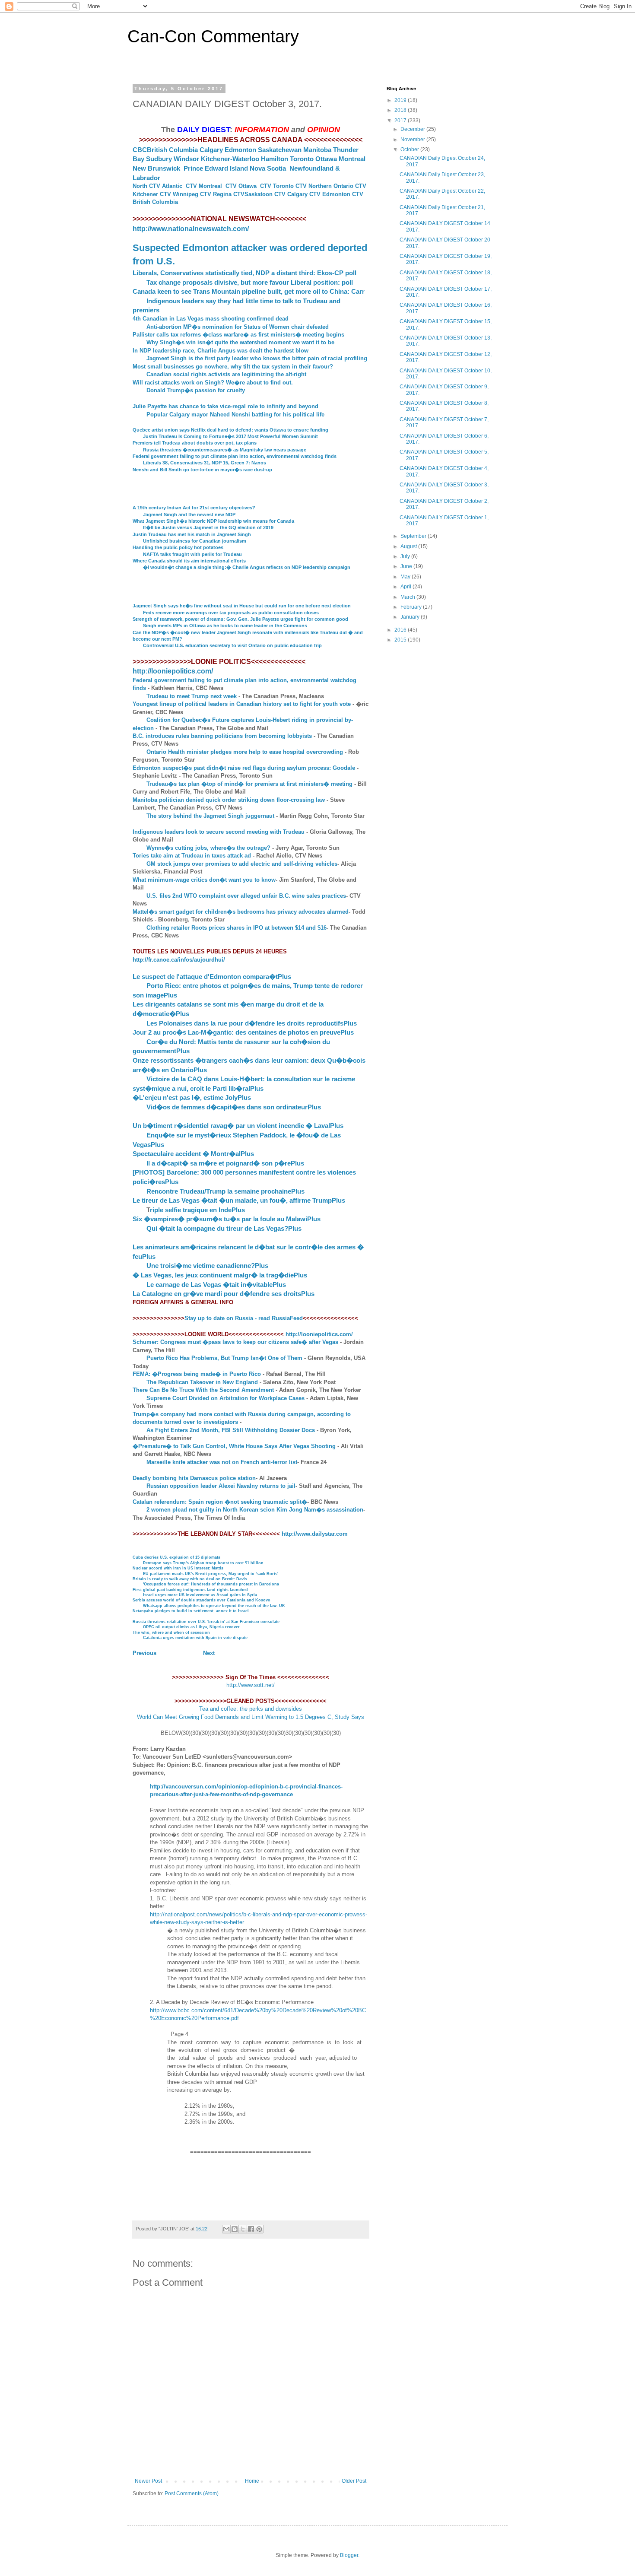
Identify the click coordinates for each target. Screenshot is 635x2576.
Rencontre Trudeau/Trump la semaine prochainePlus (225, 1191)
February (412, 607)
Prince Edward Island (216, 168)
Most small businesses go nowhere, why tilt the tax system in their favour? (233, 367)
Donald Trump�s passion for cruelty (196, 390)
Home (252, 2481)
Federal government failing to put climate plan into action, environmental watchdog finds (235, 456)
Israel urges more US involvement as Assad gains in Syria (200, 1595)
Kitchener (146, 194)
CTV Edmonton (330, 194)
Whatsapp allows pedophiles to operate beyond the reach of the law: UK (214, 1606)
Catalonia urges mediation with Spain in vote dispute (195, 1638)
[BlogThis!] (235, 2229)
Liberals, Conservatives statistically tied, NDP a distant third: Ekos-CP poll (244, 273)
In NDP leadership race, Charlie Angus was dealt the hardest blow (221, 351)
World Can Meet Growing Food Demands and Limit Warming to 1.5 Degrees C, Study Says (251, 1717)
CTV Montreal (204, 186)
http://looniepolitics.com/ (173, 671)
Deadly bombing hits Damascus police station (194, 1478)
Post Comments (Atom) (192, 2493)
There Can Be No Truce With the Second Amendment (203, 1390)
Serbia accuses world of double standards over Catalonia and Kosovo (202, 1600)
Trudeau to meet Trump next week (192, 696)
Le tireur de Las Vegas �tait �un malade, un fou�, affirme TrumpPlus (239, 1200)
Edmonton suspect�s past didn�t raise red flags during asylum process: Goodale (244, 768)
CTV (361, 186)
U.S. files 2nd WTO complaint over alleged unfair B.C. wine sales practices (246, 896)
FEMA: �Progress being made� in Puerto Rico (197, 1374)
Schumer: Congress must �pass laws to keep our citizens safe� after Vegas (235, 1342)
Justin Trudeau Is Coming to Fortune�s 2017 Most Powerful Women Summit (230, 436)
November (413, 140)
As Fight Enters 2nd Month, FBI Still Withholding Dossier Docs (231, 1430)
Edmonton (240, 150)
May (406, 577)
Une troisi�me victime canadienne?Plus (207, 1266)
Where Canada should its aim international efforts (189, 561)
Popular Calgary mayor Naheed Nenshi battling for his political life (235, 415)
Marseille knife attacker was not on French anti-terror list (222, 1462)
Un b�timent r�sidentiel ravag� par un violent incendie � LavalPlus (238, 1126)
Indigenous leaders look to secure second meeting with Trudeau (219, 832)
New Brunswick (156, 168)
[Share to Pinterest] (259, 2229)
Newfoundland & (315, 168)
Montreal (352, 159)
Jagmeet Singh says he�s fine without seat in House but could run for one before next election (242, 606)
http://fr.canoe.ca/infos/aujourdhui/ (179, 960)
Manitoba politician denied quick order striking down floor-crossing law (229, 800)
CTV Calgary (291, 194)
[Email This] (226, 2229)
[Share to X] (243, 2229)
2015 (401, 640)
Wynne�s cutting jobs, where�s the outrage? (208, 848)
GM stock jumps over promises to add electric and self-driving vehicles (242, 864)
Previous (144, 1653)
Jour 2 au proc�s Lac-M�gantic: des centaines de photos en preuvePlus (243, 1032)
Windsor (186, 159)
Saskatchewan (280, 150)
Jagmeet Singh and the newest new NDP (189, 515)
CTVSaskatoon (253, 194)
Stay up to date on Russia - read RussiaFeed (244, 1318)
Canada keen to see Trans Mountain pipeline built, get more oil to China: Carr (249, 291)
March (408, 597)
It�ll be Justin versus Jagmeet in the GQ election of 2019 (208, 527)
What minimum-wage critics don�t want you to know (204, 880)
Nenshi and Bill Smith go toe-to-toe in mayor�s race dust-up (202, 470)
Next (206, 1653)
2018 (401, 110)
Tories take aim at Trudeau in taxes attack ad (192, 856)
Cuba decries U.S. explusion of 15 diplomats (176, 1557)
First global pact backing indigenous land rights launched (190, 1590)
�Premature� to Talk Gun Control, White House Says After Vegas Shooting (234, 1446)
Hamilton (275, 159)
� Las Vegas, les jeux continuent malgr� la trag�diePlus (220, 1275)
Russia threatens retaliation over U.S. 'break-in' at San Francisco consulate (206, 1622)
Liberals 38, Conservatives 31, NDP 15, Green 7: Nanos (205, 463)
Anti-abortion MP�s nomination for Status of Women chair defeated (238, 327)
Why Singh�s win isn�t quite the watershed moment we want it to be (240, 342)
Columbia (183, 150)
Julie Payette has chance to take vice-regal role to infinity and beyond (225, 406)
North (140, 186)
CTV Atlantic (166, 186)
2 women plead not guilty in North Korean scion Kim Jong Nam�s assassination (255, 1510)
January (411, 617)
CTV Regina (216, 194)
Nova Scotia (268, 168)
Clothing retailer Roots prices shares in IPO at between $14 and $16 (237, 928)
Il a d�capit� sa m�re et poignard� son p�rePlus (225, 1163)
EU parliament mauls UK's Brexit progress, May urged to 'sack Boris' (211, 1574)
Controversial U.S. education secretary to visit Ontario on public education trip (232, 645)
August (409, 546)
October (410, 149)
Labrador (146, 178)
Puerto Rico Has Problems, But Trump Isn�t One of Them (224, 1358)
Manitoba (317, 150)
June (407, 566)
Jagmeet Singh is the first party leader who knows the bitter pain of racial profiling (257, 358)
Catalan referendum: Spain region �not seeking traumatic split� (220, 1502)
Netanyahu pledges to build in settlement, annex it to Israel (191, 1611)
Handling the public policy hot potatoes (178, 547)
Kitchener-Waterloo (230, 159)
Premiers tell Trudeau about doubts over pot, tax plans (195, 443)
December (413, 129)
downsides (289, 1709)
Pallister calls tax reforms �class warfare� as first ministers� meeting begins (238, 335)
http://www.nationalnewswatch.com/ (191, 229)
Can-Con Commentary (213, 36)
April (406, 587)
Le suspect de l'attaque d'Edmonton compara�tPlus (212, 977)
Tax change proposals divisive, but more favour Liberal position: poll (250, 282)
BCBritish (152, 150)
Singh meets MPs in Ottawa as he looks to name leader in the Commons (225, 626)
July (406, 556)
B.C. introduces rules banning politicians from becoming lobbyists (222, 736)
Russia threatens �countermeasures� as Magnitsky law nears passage (225, 450)
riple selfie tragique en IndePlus (197, 1210)
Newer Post (148, 2481)
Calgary (211, 150)
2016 (401, 630)
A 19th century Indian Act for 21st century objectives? (194, 508)
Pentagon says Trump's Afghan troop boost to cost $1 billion (203, 1563)
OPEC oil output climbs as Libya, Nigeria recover (191, 1627)
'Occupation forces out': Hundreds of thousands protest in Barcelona (211, 1584)
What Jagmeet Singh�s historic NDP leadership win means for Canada (213, 521)
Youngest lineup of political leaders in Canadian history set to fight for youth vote (242, 704)
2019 (401, 100)
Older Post (354, 2481)
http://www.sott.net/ (251, 1685)
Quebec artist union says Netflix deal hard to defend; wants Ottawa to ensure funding (230, 430)
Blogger (349, 2555)
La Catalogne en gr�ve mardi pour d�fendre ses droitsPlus (224, 1294)
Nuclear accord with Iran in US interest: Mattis (178, 1568)
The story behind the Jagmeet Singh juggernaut (210, 816)
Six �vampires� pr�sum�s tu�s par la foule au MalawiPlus (227, 1219)
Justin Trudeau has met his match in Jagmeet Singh (192, 534)
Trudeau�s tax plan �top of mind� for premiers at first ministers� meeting (249, 784)
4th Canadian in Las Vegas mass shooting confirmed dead (211, 319)
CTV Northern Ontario (324, 186)
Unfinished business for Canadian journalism (195, 541)
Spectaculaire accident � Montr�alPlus (193, 1154)
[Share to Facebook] (251, 2229)
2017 (401, 121)
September (414, 536)
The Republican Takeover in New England (202, 1382)
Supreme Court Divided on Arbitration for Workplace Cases (225, 1398)
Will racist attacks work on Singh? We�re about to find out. (213, 383)
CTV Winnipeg (179, 194)
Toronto (302, 159)
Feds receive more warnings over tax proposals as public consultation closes (231, 613)
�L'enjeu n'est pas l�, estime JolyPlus (192, 1097)
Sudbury (159, 159)
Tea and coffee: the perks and (237, 1709)
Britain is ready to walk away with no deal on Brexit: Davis (190, 1579)
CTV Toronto (277, 186)
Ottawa (326, 159)
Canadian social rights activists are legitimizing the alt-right (226, 374)
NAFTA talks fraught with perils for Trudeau (192, 554)
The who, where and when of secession (171, 1633)
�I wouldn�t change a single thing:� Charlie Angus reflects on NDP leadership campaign (247, 567)
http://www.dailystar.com (315, 1534)
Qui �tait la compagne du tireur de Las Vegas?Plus (224, 1228)
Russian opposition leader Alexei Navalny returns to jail (221, 1486)
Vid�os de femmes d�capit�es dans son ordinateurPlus (234, 1107)
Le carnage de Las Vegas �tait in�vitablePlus (216, 1285)
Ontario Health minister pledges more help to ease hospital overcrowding (245, 752)
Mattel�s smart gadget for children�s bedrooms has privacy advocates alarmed (241, 912)
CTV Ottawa (241, 186)
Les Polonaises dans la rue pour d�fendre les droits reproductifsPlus (252, 1023)
